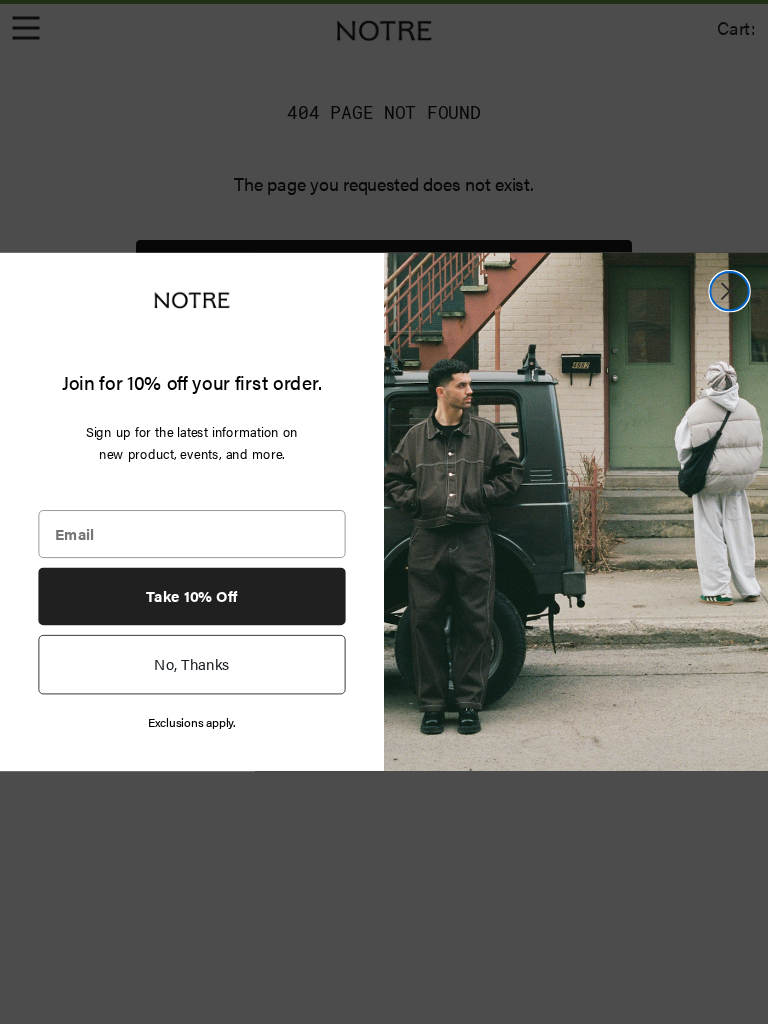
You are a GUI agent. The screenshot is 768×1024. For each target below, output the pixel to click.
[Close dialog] (729, 291)
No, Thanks (192, 664)
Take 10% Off (191, 596)
